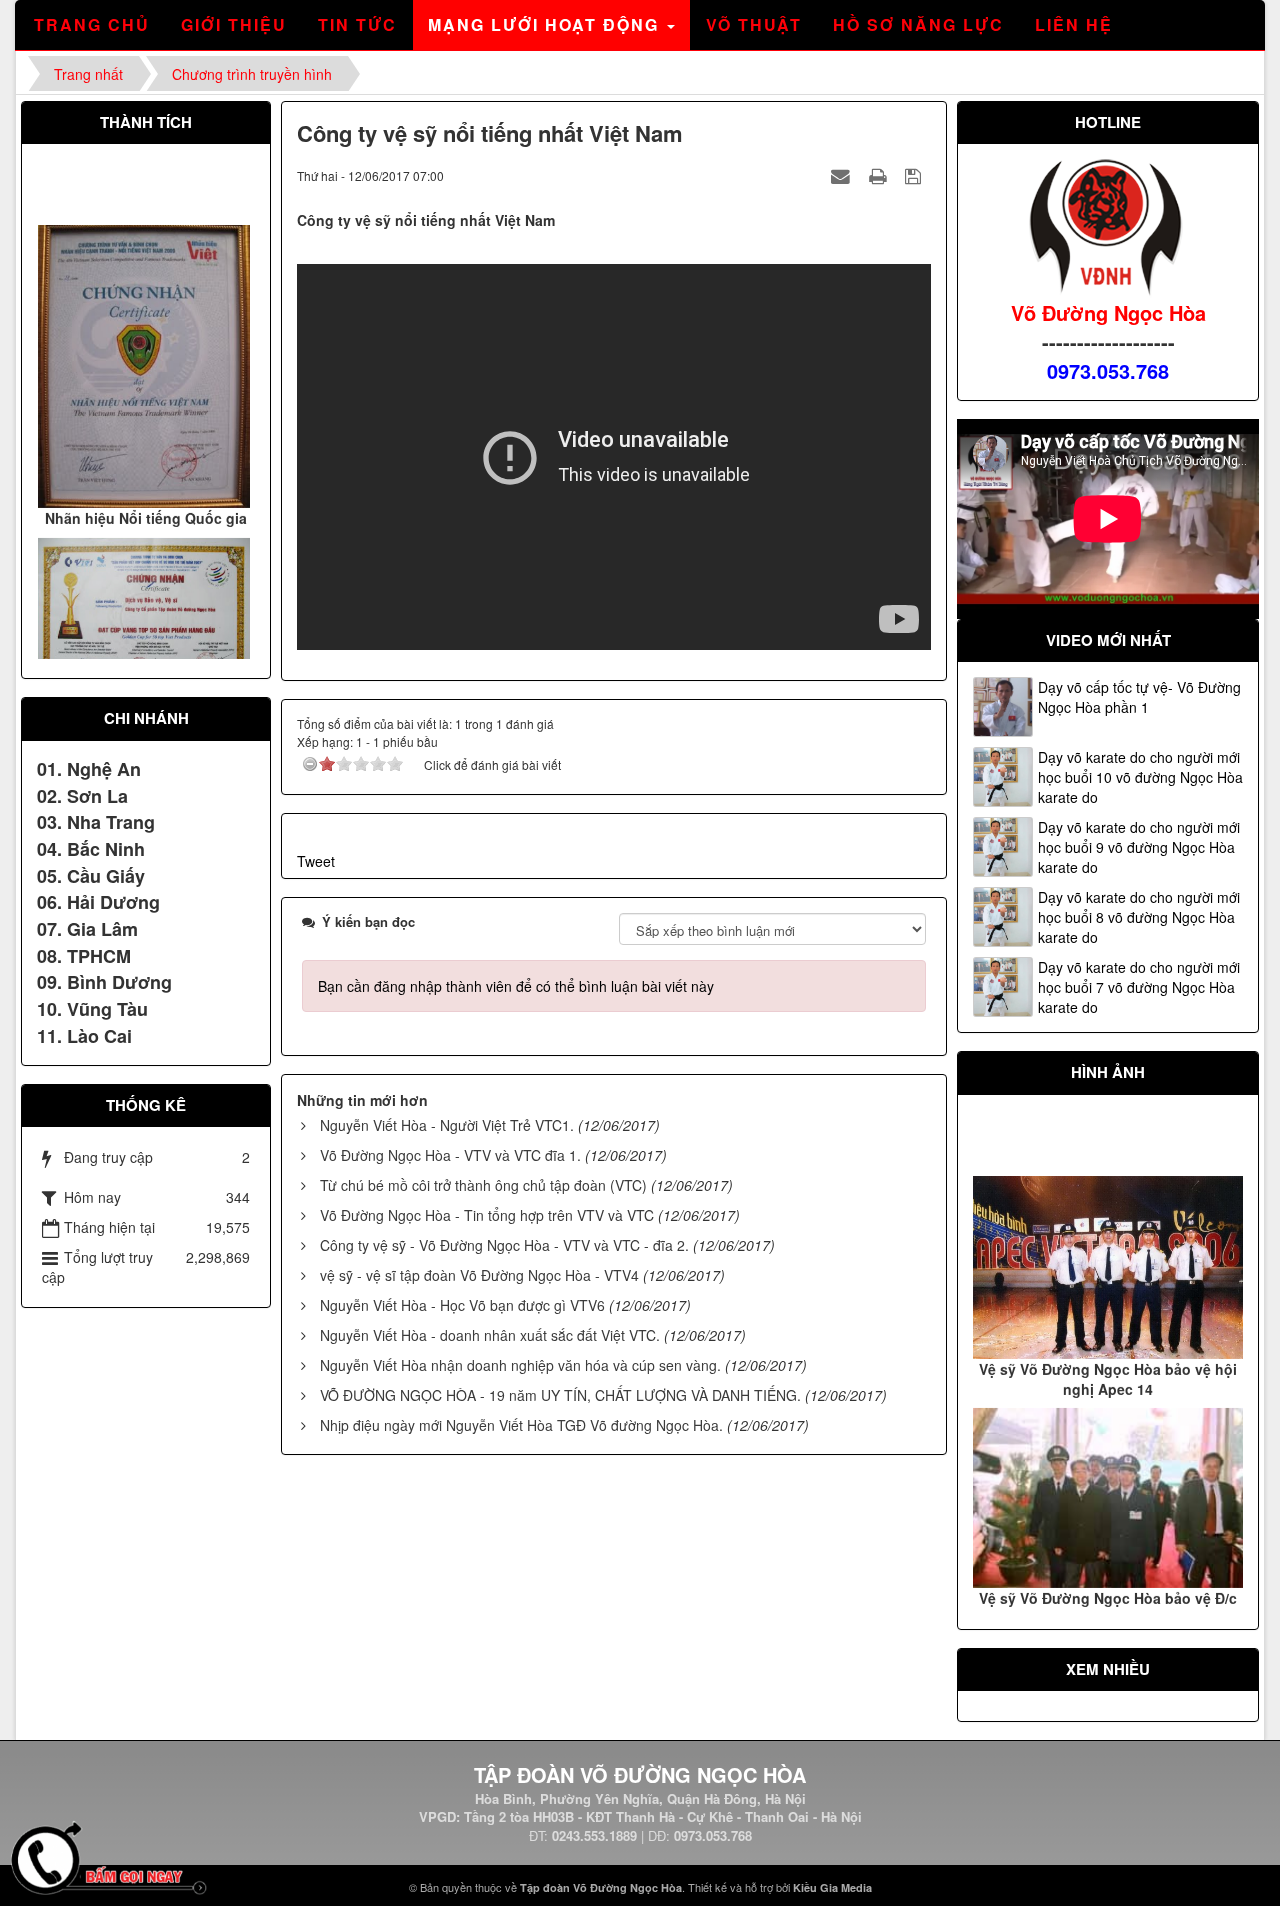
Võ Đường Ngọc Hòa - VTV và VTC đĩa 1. (450, 1155)
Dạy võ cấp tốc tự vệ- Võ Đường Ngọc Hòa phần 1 (1139, 697)
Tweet (316, 861)
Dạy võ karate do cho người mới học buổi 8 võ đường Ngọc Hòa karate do (1139, 917)
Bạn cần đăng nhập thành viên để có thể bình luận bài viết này (516, 986)
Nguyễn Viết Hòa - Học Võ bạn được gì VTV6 (462, 1305)
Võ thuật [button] (754, 24)
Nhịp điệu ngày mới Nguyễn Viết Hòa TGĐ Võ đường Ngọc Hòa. (521, 1425)
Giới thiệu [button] (234, 24)
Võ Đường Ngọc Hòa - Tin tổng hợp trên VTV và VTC (487, 1215)
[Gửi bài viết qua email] (843, 175)
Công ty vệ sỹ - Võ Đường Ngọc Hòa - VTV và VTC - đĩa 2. (504, 1245)
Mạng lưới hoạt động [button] (546, 24)
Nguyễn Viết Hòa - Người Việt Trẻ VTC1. (447, 1125)
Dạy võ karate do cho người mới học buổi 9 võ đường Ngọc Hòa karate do (1139, 847)
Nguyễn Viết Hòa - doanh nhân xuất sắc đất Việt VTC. (490, 1335)
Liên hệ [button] (1074, 24)
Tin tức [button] (357, 24)
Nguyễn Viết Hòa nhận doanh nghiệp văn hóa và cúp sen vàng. (520, 1365)
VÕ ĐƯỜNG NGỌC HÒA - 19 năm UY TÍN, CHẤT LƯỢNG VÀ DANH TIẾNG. (560, 1395)
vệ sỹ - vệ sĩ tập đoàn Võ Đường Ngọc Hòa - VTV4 (479, 1275)
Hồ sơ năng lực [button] (918, 24)
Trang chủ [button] (92, 24)
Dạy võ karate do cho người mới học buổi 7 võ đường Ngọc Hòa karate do (1139, 987)
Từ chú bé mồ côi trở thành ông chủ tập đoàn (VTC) (483, 1185)
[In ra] (880, 175)
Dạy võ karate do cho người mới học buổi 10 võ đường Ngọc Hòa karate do (1140, 777)
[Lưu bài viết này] (915, 175)
